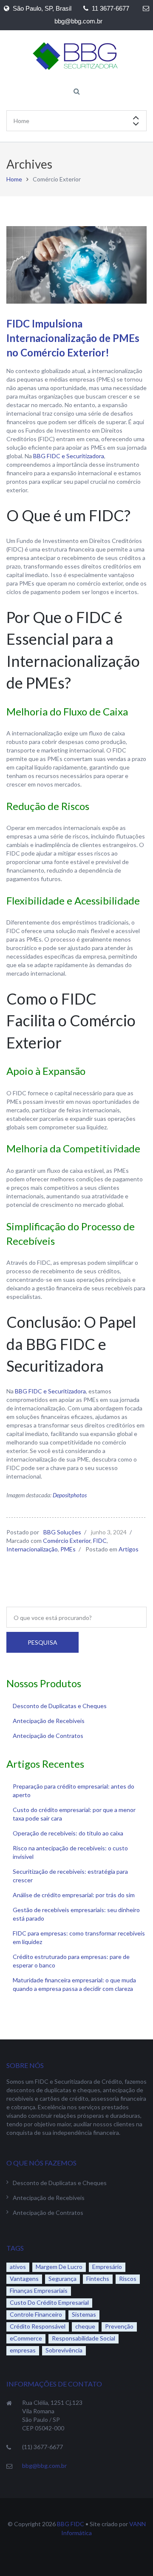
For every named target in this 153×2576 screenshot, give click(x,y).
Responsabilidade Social (84, 2338)
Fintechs (98, 2279)
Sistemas (84, 2314)
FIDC (100, 1541)
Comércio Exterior (67, 1541)
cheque (85, 2326)
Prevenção (119, 2326)
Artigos (129, 1549)
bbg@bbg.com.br (44, 2465)
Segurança (62, 2279)
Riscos (128, 2279)
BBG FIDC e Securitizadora (69, 456)
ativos (18, 2267)
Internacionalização (32, 1549)
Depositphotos (70, 1495)
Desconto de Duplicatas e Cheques (60, 1706)
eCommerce (26, 2338)
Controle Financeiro (36, 2314)
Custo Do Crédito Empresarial (49, 2302)
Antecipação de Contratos (48, 1736)
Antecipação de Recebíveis (49, 1721)
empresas (23, 2350)
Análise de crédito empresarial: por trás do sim (74, 1895)
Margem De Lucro (59, 2267)
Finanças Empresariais (39, 2290)
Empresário (107, 2267)
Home (14, 179)
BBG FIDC (71, 2524)
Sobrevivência (64, 2350)
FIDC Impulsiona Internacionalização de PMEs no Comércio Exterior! (73, 338)
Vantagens (24, 2279)
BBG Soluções (62, 1532)
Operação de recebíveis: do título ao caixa (68, 1833)
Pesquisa (42, 1642)
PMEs (68, 1549)
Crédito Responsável (38, 2326)
